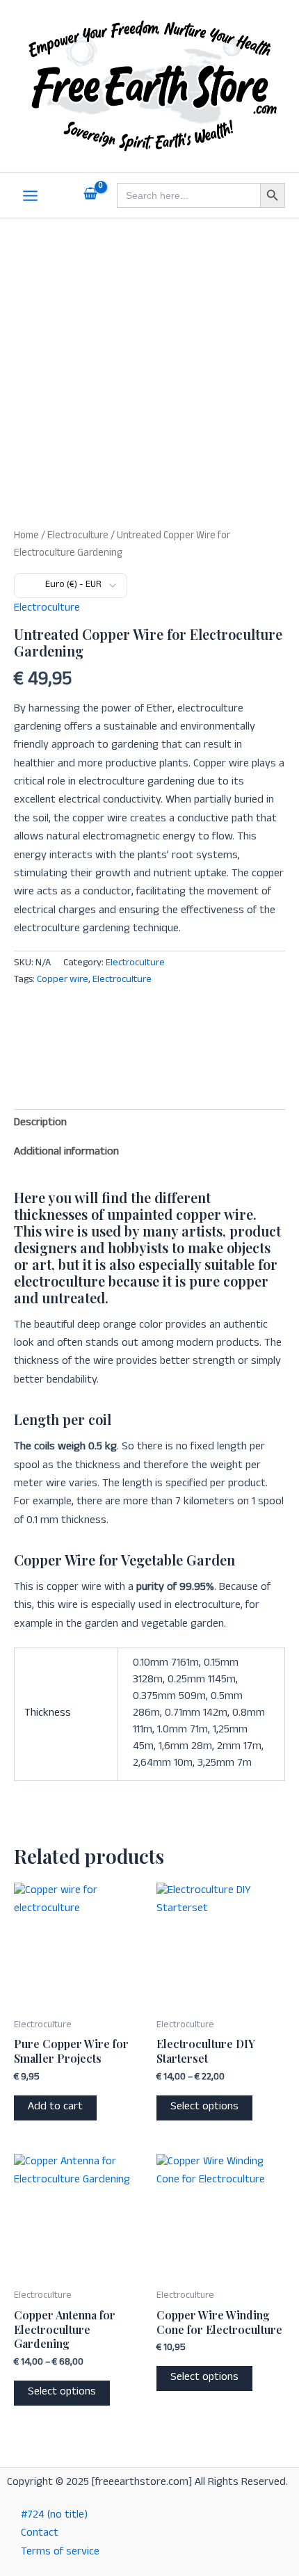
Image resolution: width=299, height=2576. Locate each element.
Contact (40, 2534)
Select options (204, 2108)
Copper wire (63, 981)
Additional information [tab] (66, 1153)
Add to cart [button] (55, 2108)
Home (26, 537)
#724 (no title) (54, 2516)
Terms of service (60, 2553)
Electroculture (78, 537)
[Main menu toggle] (30, 196)
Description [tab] (40, 1124)
